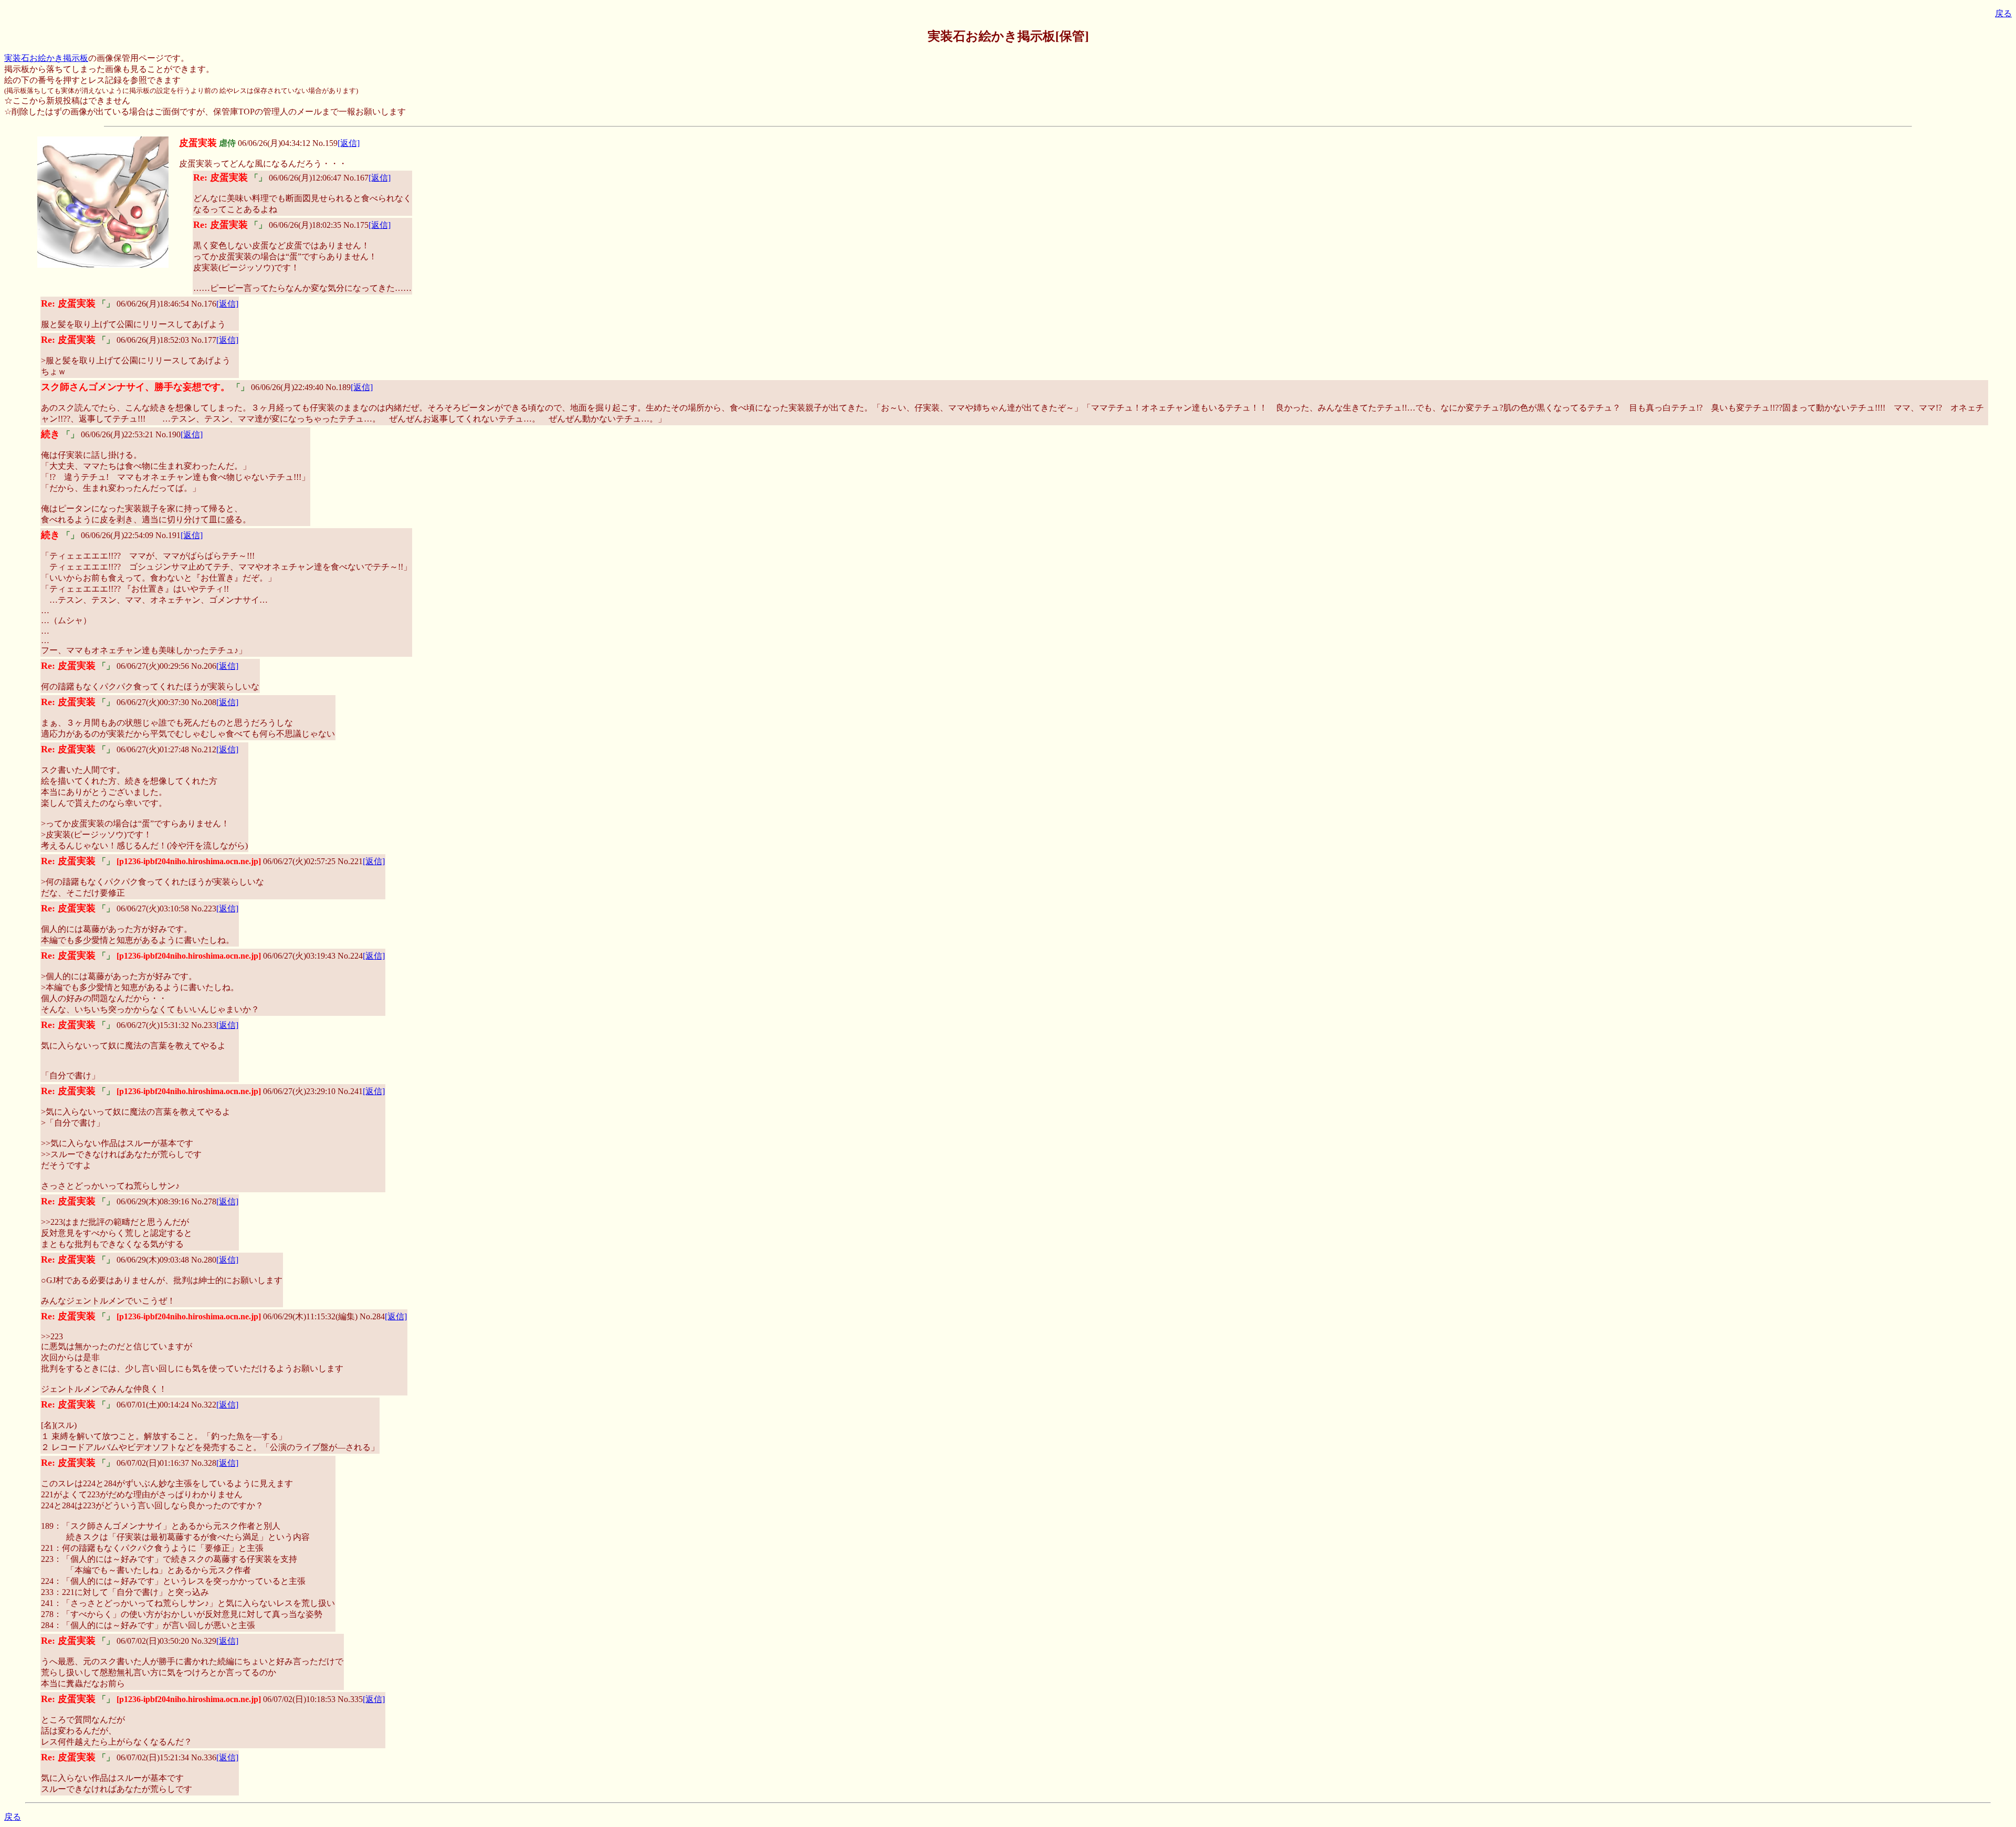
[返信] (349, 143)
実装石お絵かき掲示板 (46, 58)
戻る (2003, 13)
